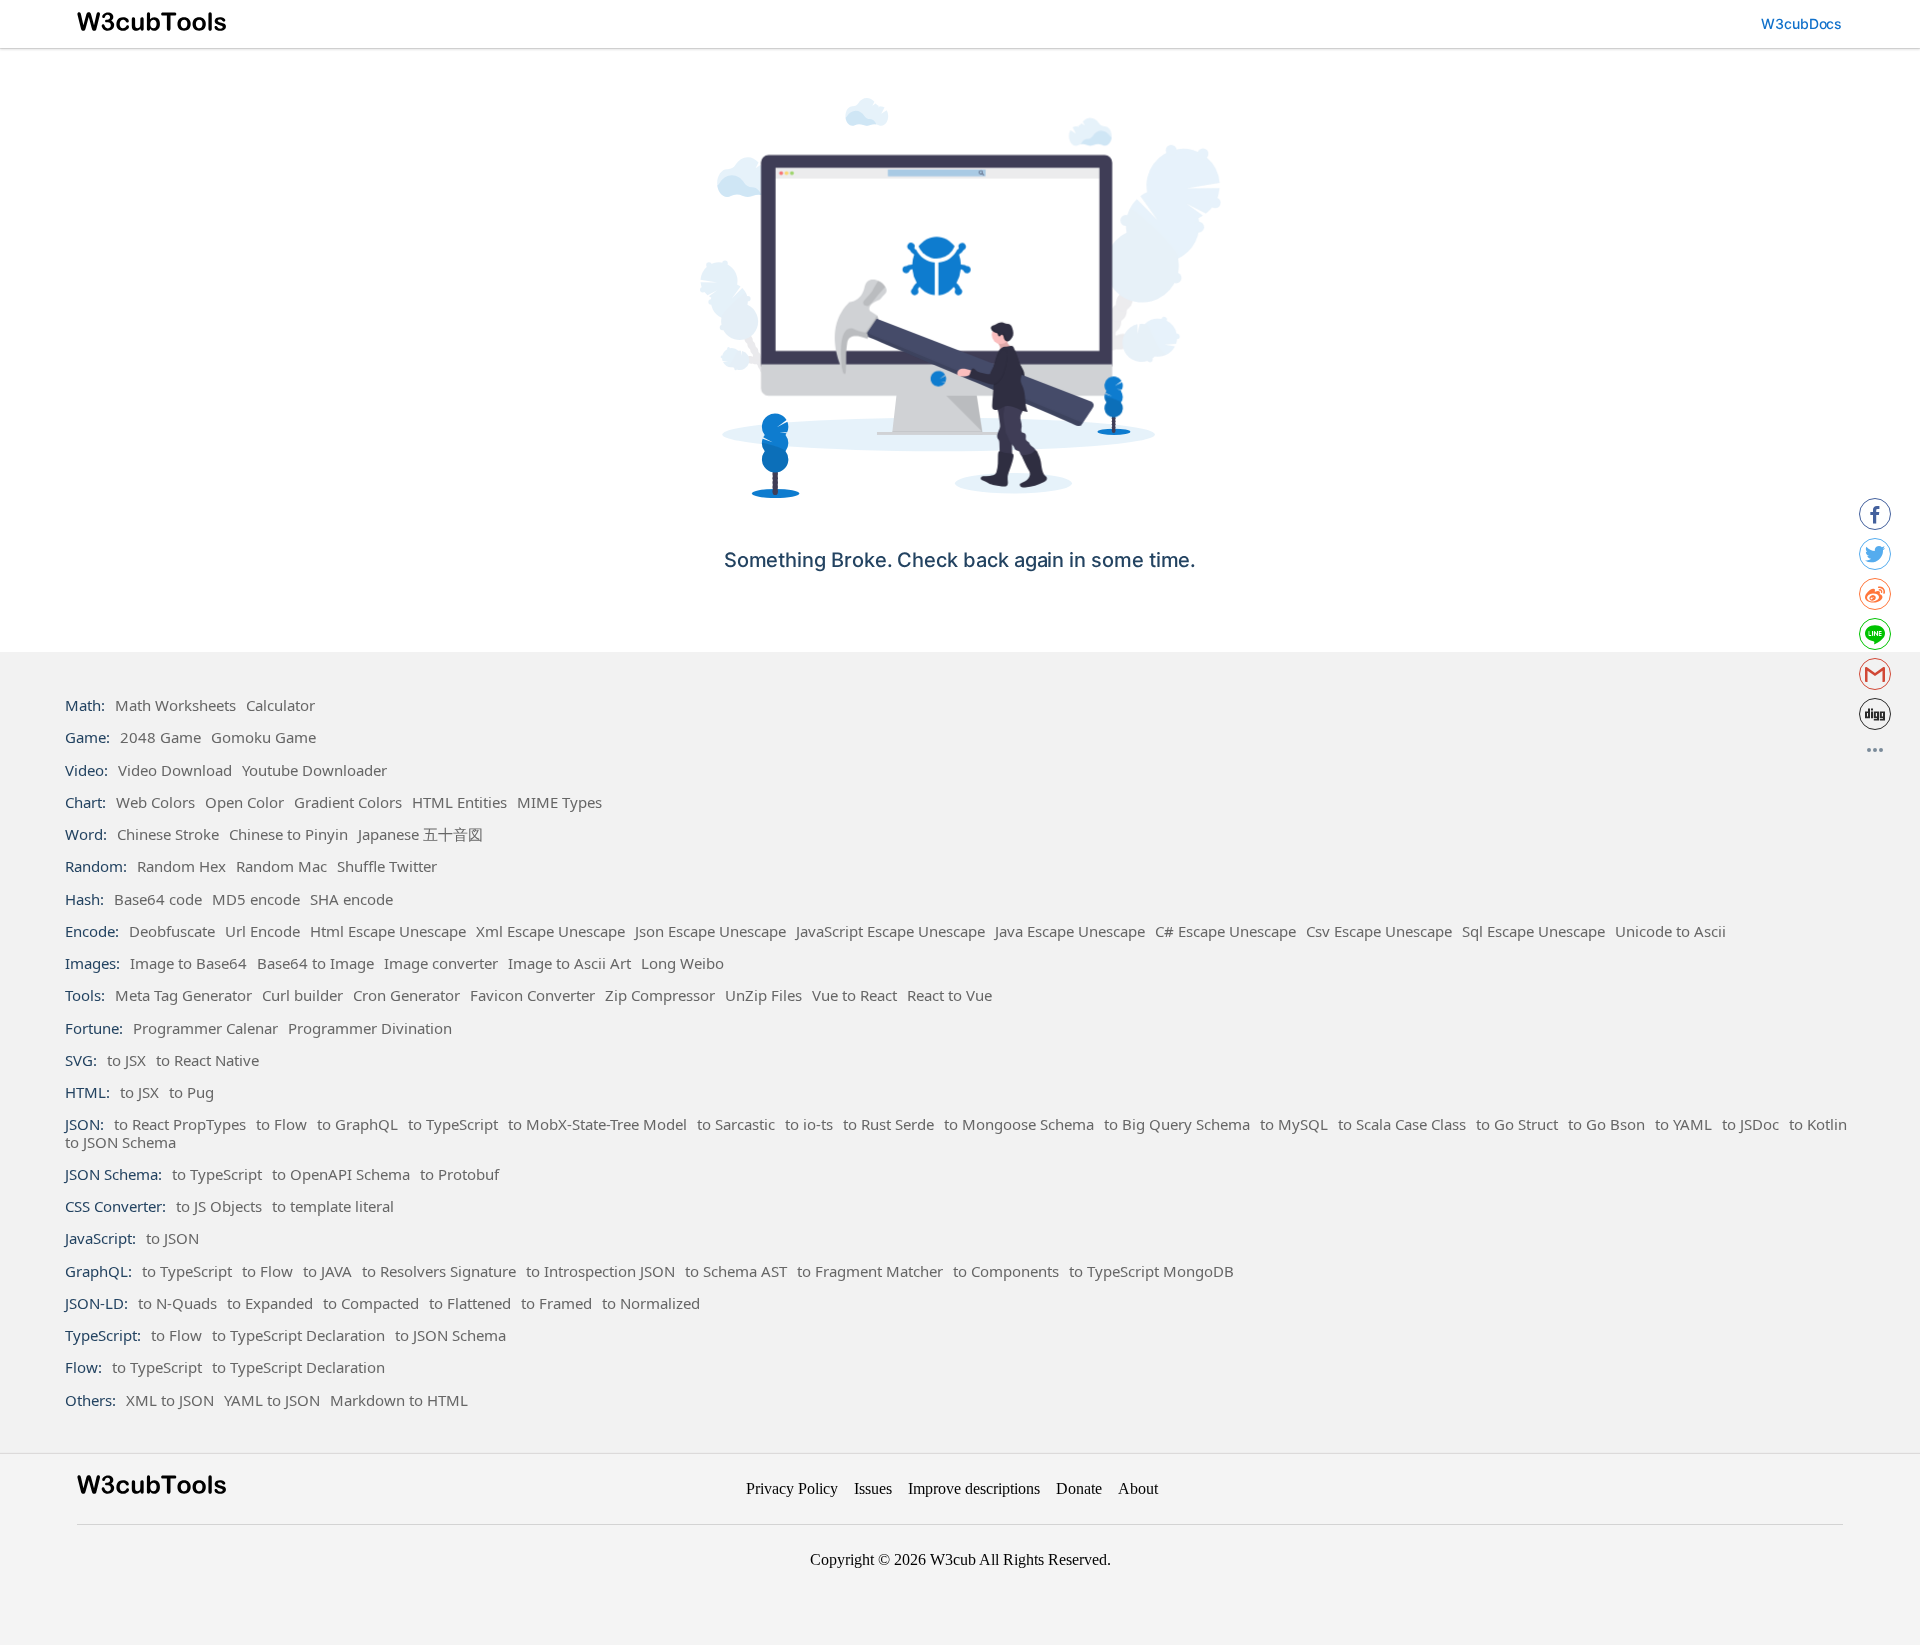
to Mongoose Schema (1019, 1124)
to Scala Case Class (1402, 1124)
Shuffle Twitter (387, 866)
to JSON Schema (120, 1142)
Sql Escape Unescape (1533, 931)
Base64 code (158, 899)
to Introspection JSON (600, 1271)
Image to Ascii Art (569, 963)
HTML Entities (459, 802)
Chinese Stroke (168, 834)
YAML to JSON (272, 1400)
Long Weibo (682, 963)
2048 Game (160, 737)
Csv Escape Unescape (1379, 931)
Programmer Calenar (205, 1028)
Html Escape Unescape (388, 931)
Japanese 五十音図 (420, 834)
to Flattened (470, 1303)
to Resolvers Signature (439, 1271)
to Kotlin (1818, 1124)
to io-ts (809, 1124)
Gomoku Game (263, 737)
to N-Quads (177, 1303)
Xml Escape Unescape (550, 931)
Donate (1079, 1488)
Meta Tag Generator (183, 995)
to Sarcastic (736, 1124)
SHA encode (351, 899)
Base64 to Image (315, 963)
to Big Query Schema (1177, 1124)
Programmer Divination (370, 1028)
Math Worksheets (175, 705)
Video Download (175, 770)
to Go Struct (1517, 1124)
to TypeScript (453, 1124)
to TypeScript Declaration (298, 1335)
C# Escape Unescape (1225, 931)
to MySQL (1294, 1124)
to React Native (207, 1060)
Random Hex (181, 866)
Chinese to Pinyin (288, 834)
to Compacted (371, 1303)
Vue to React (854, 995)
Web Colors (155, 802)
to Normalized (651, 1303)
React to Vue (949, 995)
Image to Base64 (188, 963)
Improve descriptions (974, 1488)
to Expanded (270, 1303)
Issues (873, 1488)
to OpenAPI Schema (341, 1174)
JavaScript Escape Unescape (890, 931)
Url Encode (262, 931)
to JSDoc (1750, 1124)
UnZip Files (763, 995)
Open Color (244, 802)
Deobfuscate (172, 931)
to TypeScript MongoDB (1151, 1271)
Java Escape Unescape (1070, 931)
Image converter (441, 963)
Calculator (280, 705)
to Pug (191, 1092)
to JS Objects (219, 1206)
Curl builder (302, 995)
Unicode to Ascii (1670, 931)
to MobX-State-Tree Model (597, 1124)
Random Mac (281, 866)
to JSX (126, 1060)
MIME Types (559, 802)
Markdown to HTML (399, 1400)
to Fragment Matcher (870, 1271)
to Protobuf (459, 1174)
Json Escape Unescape (710, 931)
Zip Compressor (660, 995)
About (1138, 1488)
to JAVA (327, 1271)
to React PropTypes (180, 1124)
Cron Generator (406, 995)
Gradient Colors (348, 802)
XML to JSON (170, 1400)
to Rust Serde (888, 1124)
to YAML (1683, 1124)
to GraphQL (357, 1124)
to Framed (556, 1303)
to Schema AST (736, 1271)
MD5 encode (256, 899)
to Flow (281, 1124)
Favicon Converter (532, 995)
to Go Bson (1606, 1124)
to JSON (172, 1238)
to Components (1006, 1271)
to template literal (333, 1206)
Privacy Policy (792, 1488)
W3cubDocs (1802, 23)
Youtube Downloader (314, 770)
